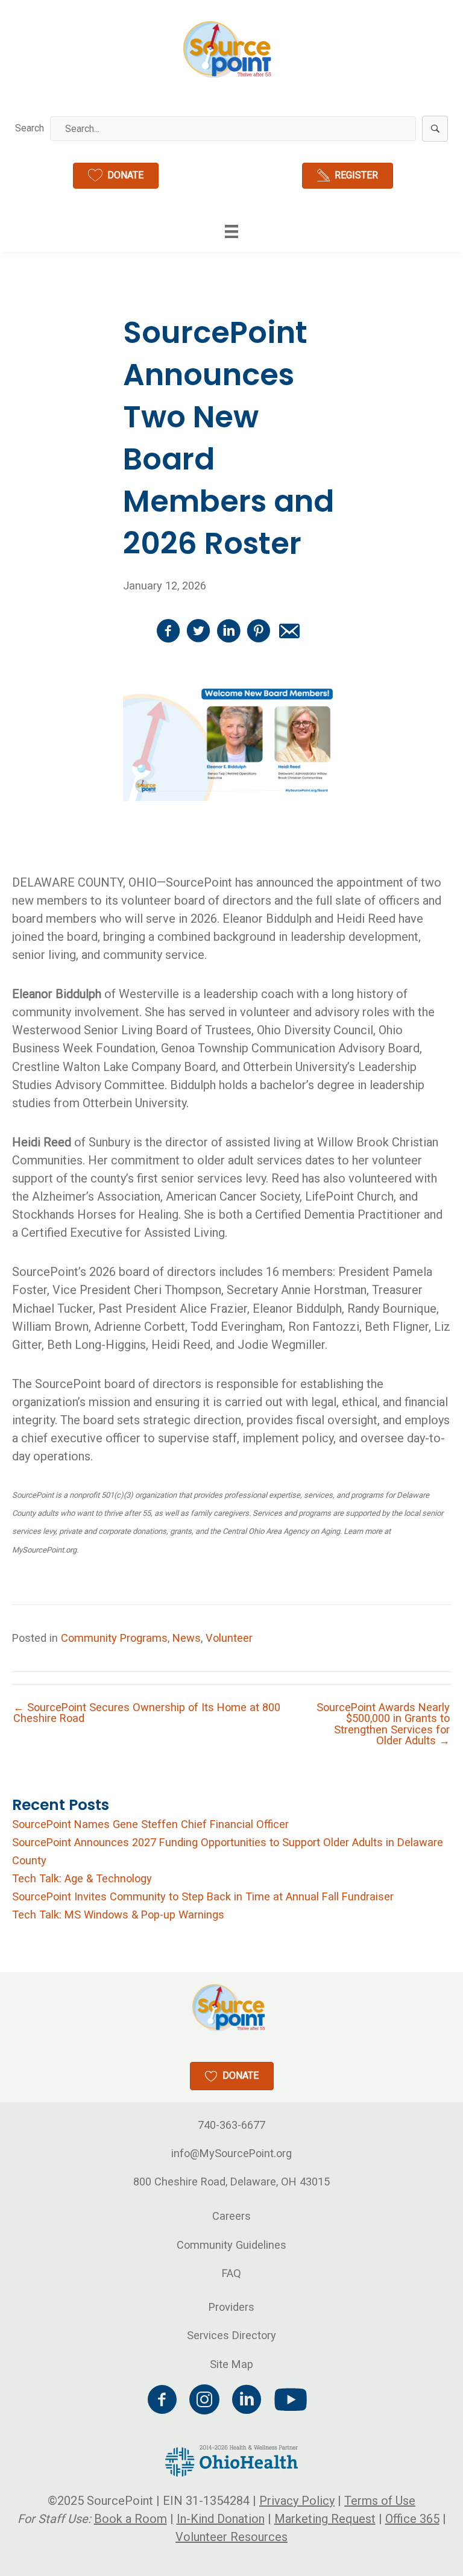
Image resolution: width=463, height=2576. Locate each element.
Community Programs (114, 1638)
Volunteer (229, 1638)
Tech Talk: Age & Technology (82, 1878)
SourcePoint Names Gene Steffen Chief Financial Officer (150, 1824)
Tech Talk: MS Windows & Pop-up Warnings (118, 1915)
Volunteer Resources (231, 2537)
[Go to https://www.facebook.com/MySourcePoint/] (162, 2401)
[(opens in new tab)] (231, 2460)
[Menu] (231, 231)
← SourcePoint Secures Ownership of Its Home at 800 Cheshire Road (147, 1713)
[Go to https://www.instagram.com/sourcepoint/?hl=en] (204, 2401)
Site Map (231, 2364)
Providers (231, 2307)
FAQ (231, 2273)
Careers (231, 2216)
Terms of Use (380, 2501)
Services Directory (231, 2335)
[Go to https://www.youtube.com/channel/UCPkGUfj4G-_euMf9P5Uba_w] (289, 2400)
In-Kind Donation (221, 2519)
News (187, 1638)
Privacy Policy (297, 2501)
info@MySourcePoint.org (231, 2153)
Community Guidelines (231, 2245)
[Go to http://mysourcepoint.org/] (228, 49)
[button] (435, 129)
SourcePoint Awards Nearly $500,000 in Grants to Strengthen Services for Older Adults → (383, 1724)
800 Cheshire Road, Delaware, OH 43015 (231, 2182)
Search (30, 128)
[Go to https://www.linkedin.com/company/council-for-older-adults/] (247, 2401)
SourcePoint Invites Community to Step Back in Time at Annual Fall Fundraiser (203, 1896)
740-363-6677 (231, 2125)
